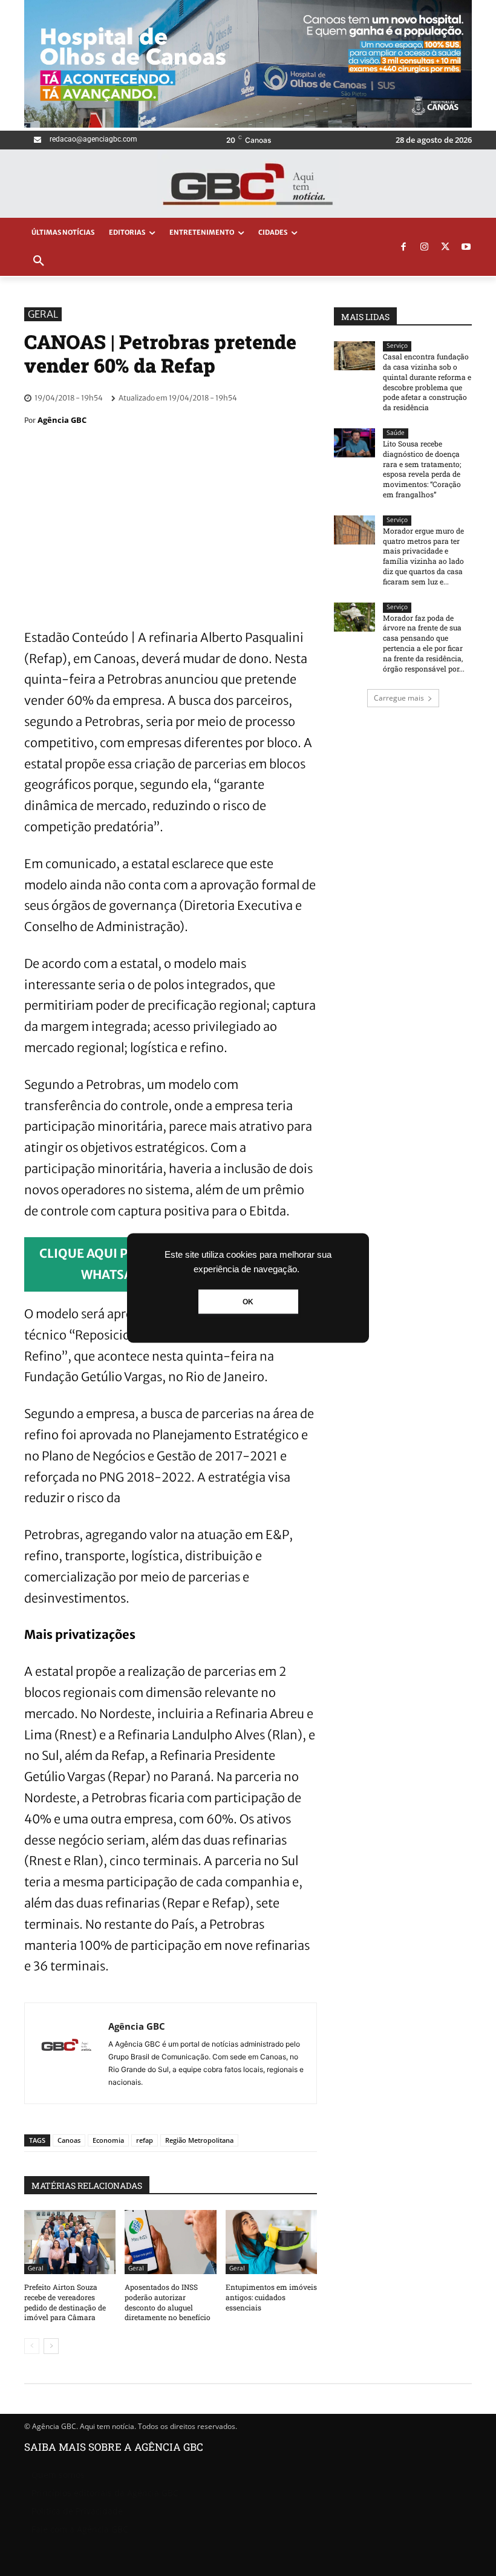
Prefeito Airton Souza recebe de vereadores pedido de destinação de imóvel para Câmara (65, 2302)
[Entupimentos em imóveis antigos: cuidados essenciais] (271, 2242)
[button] (39, 261)
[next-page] (51, 2346)
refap (145, 2140)
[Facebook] (403, 247)
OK (248, 1302)
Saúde (396, 433)
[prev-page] (32, 2346)
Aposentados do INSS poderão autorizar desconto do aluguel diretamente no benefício (168, 2302)
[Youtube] (466, 247)
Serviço (397, 346)
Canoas (69, 2140)
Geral (43, 314)
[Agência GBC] (67, 2053)
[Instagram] (425, 247)
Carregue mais (399, 698)
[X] (445, 247)
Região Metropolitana (199, 2140)
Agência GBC (62, 420)
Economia (108, 2140)
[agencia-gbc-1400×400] (248, 124)
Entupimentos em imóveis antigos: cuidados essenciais (271, 2297)
